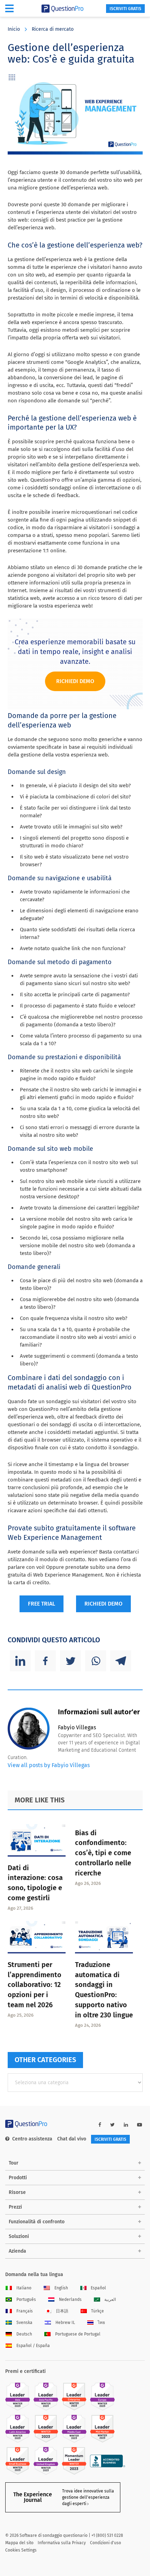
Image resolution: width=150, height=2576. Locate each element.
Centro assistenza (32, 2139)
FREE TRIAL (42, 1604)
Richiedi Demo (75, 681)
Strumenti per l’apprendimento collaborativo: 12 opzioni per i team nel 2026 (35, 1985)
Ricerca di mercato (53, 29)
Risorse (17, 2192)
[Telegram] (121, 1661)
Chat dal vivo (72, 2139)
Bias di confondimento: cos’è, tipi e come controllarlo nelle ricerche (103, 1853)
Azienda (17, 2251)
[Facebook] (45, 1661)
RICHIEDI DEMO (103, 1604)
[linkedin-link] (126, 2125)
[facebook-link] (100, 2125)
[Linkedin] (20, 1661)
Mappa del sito (19, 2543)
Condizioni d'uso (106, 2543)
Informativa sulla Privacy (62, 2543)
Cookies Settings (21, 2550)
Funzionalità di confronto (37, 2222)
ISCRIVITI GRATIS (125, 9)
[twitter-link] (112, 2125)
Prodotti (18, 2178)
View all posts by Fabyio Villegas (49, 1765)
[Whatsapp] (96, 1661)
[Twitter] (70, 1661)
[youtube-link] (140, 2125)
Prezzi (15, 2207)
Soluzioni (19, 2236)
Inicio (14, 29)
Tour (14, 2163)
